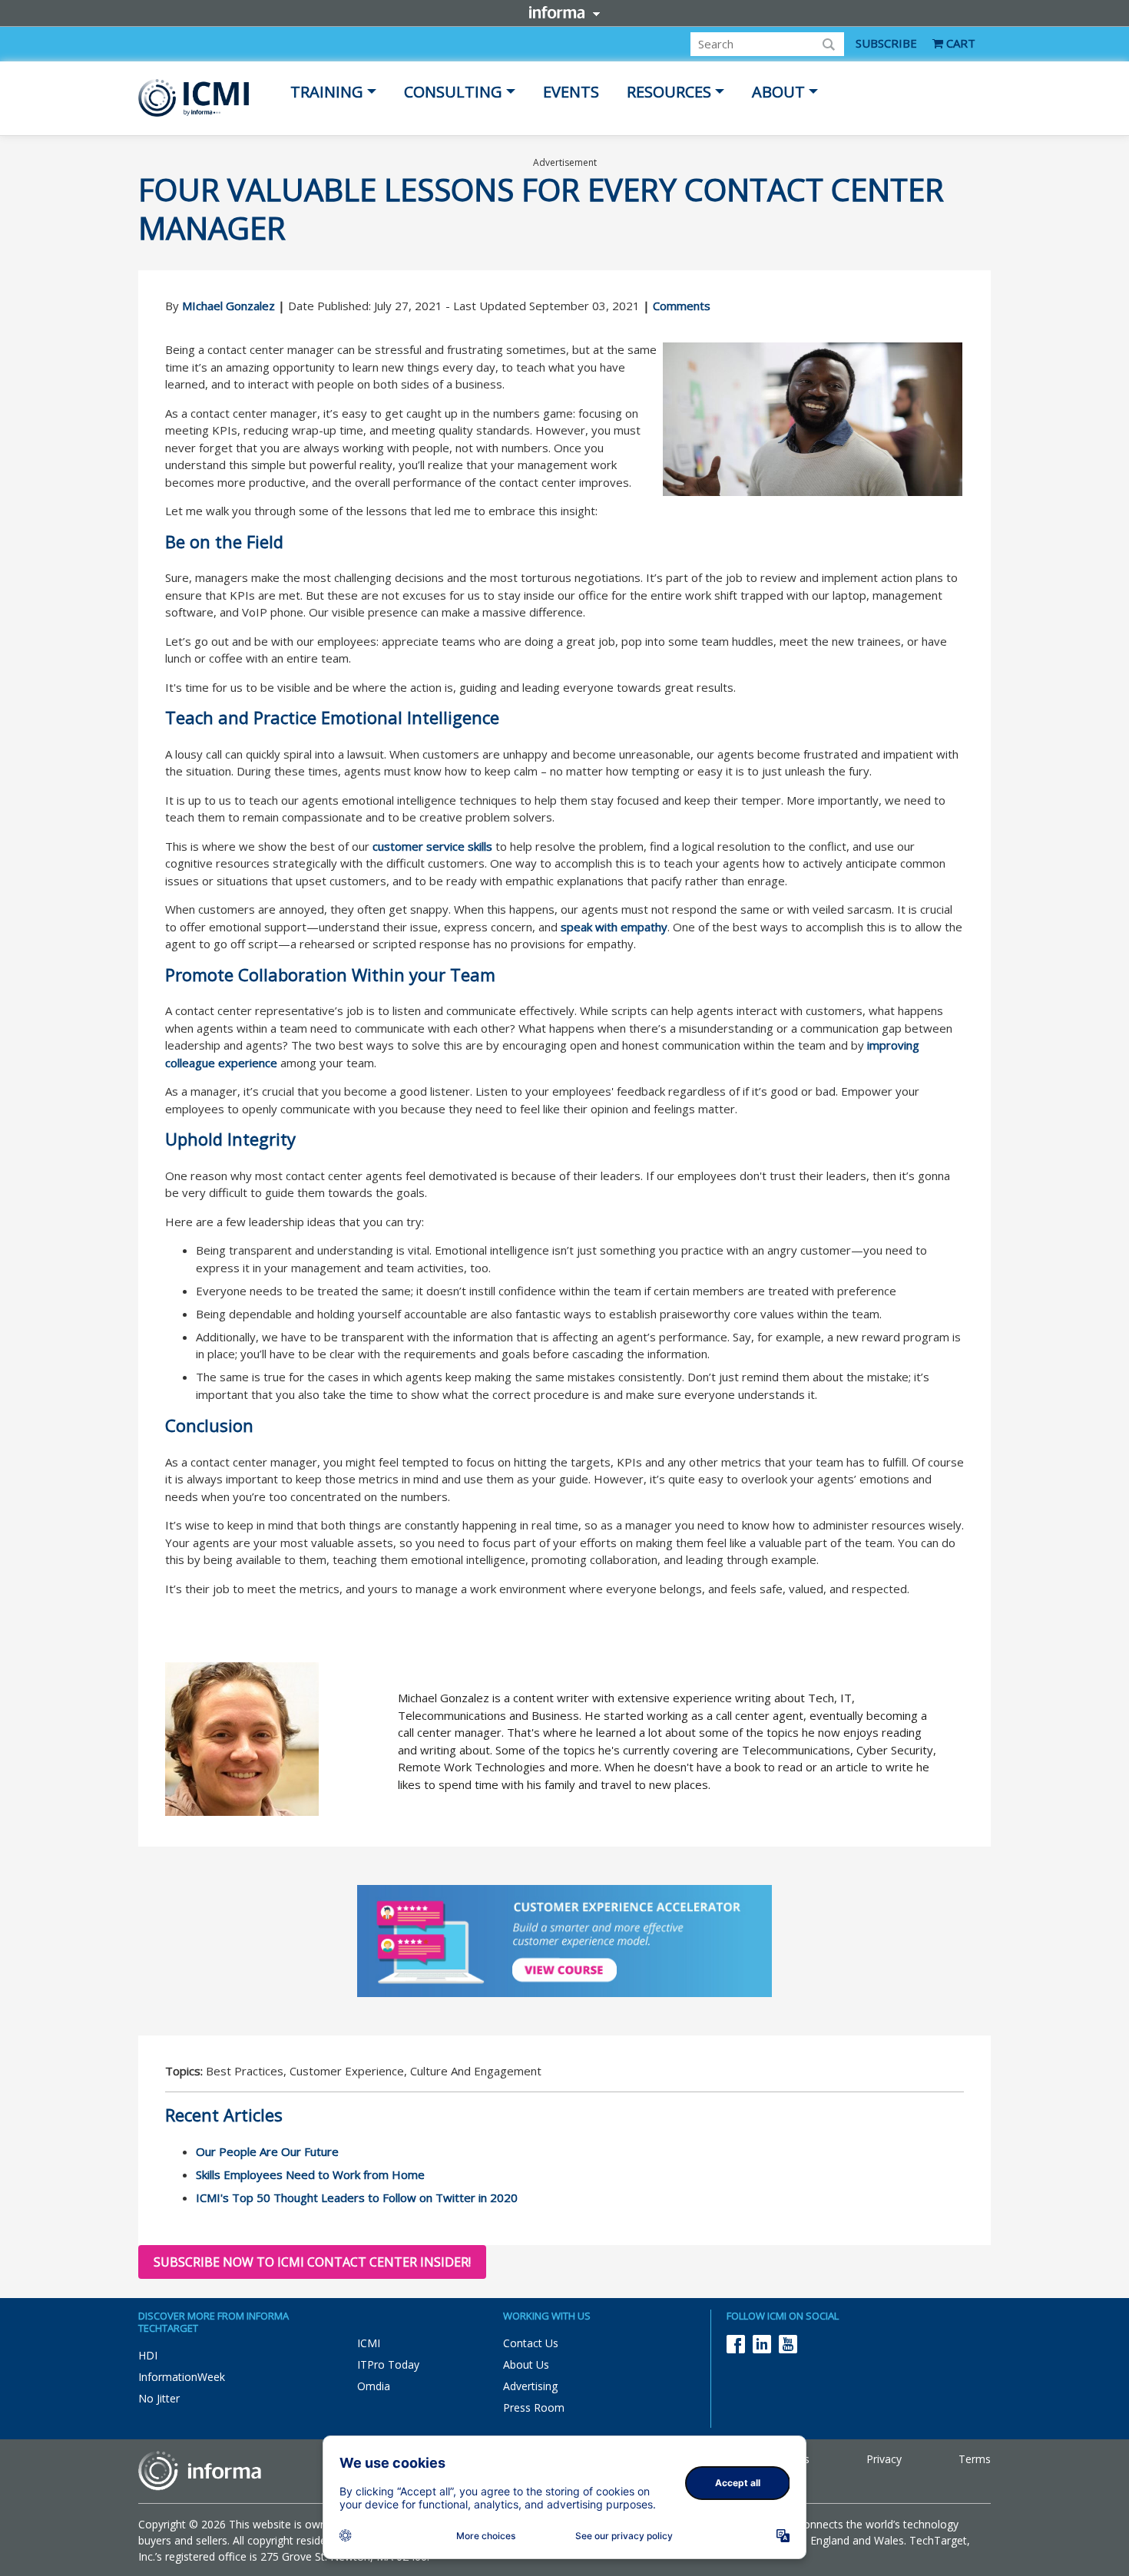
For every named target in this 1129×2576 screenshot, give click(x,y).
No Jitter (159, 2398)
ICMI (369, 2343)
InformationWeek (182, 2377)
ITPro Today (388, 2364)
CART (959, 43)
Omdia (374, 2386)
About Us (526, 2364)
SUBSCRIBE (886, 43)
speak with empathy (614, 927)
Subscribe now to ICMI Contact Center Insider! (312, 2262)
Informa (564, 12)
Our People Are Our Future (267, 2151)
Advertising (530, 2386)
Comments (682, 306)
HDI (148, 2355)
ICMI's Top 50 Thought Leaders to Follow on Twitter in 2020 (357, 2197)
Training (327, 92)
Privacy (884, 2459)
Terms (975, 2459)
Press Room (534, 2407)
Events (571, 92)
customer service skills (432, 846)
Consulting (453, 92)
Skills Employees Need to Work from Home (310, 2174)
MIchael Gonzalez (228, 306)
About (778, 92)
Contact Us (531, 2343)
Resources (669, 92)
